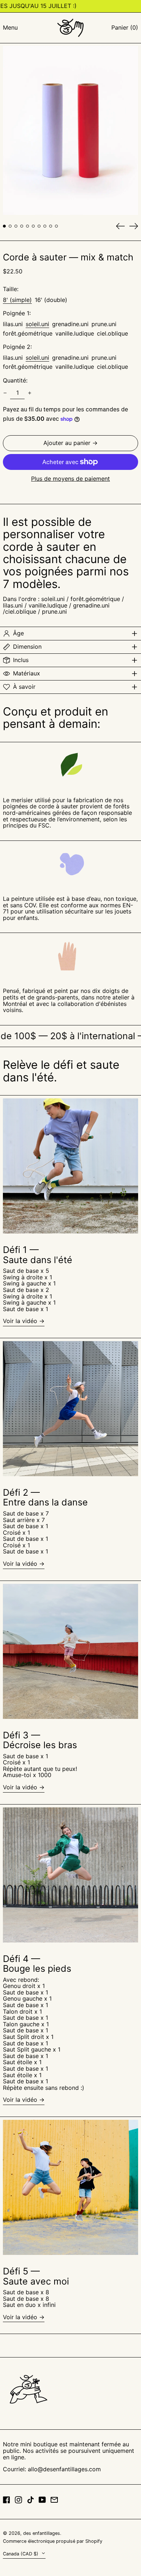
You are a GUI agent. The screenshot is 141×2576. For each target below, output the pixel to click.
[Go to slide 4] (22, 226)
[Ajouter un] (30, 393)
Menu (10, 27)
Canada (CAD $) (21, 2554)
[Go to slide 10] (56, 226)
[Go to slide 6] (33, 226)
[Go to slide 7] (39, 226)
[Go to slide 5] (27, 226)
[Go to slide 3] (16, 226)
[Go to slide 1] (4, 226)
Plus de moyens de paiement (70, 479)
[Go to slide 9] (51, 226)
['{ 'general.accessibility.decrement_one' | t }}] (5, 393)
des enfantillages (42, 2533)
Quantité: (15, 381)
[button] (125, 28)
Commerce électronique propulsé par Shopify (53, 2541)
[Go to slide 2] (10, 226)
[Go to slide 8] (45, 226)
